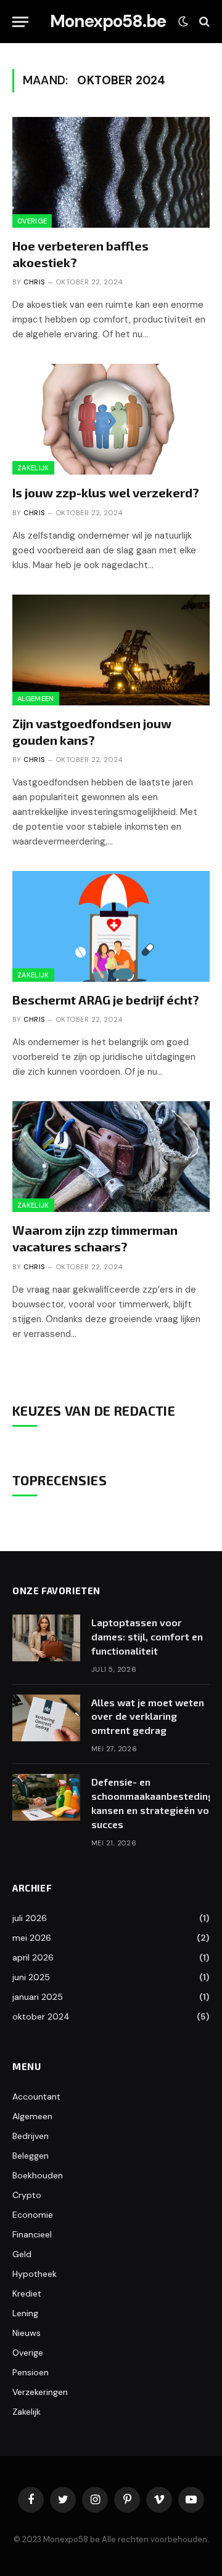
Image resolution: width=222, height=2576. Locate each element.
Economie (33, 2215)
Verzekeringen (40, 2392)
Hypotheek (35, 2274)
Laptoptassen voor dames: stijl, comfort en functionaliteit (147, 1636)
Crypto (27, 2195)
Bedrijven (31, 2136)
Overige (32, 221)
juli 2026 (30, 1918)
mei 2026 (32, 1938)
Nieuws (27, 2333)
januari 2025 (38, 1997)
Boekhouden (38, 2175)
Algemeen (36, 699)
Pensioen (31, 2372)
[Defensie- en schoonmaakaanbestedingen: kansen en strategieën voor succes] (46, 1797)
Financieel (32, 2234)
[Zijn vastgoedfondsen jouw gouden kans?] (111, 650)
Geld (22, 2254)
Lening (25, 2313)
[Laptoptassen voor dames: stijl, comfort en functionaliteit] (46, 1638)
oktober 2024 (41, 2016)
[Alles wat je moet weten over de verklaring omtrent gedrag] (46, 1718)
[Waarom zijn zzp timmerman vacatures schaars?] (111, 1157)
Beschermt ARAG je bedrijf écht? (106, 1000)
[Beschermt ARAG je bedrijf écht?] (111, 926)
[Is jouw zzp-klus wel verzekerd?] (111, 419)
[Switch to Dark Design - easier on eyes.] (183, 22)
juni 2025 (31, 1977)
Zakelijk (33, 468)
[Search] (203, 22)
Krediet (27, 2293)
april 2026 (33, 1957)
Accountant (36, 2097)
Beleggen (31, 2156)
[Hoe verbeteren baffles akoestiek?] (111, 172)
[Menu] (20, 22)
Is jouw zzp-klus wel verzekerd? (106, 492)
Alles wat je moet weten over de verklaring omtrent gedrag (148, 1716)
